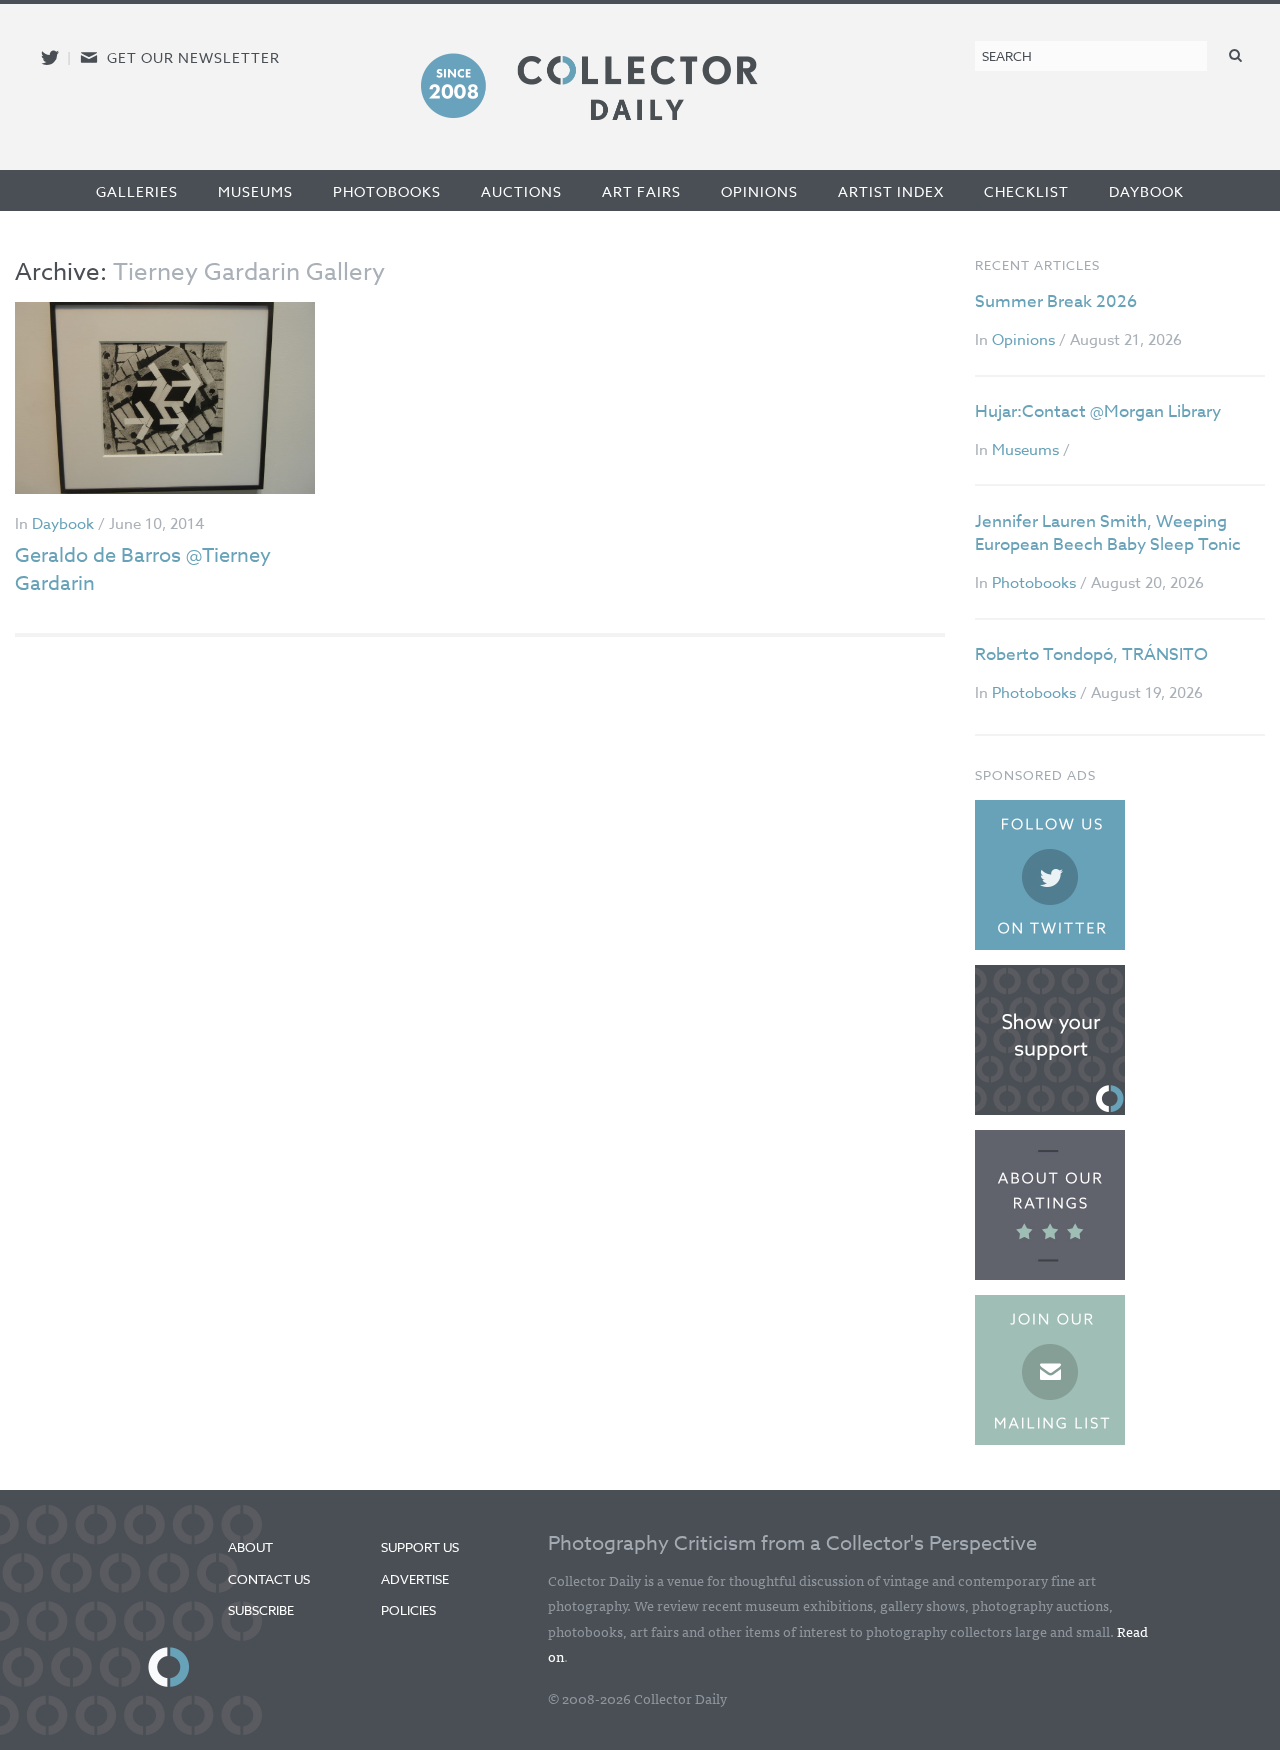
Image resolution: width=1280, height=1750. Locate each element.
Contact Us (269, 1579)
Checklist (1026, 191)
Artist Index (891, 191)
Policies (408, 1610)
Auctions (521, 191)
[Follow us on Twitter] (50, 57)
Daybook (1146, 191)
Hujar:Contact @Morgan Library (1098, 411)
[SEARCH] (1236, 54)
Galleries (137, 191)
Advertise (415, 1579)
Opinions (759, 191)
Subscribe (261, 1610)
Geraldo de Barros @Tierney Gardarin (143, 569)
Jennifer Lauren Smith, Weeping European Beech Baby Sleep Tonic (1108, 533)
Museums (255, 191)
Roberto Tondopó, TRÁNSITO (1091, 654)
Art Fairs (641, 191)
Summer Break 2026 (1056, 301)
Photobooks (387, 191)
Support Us (420, 1547)
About (250, 1547)
